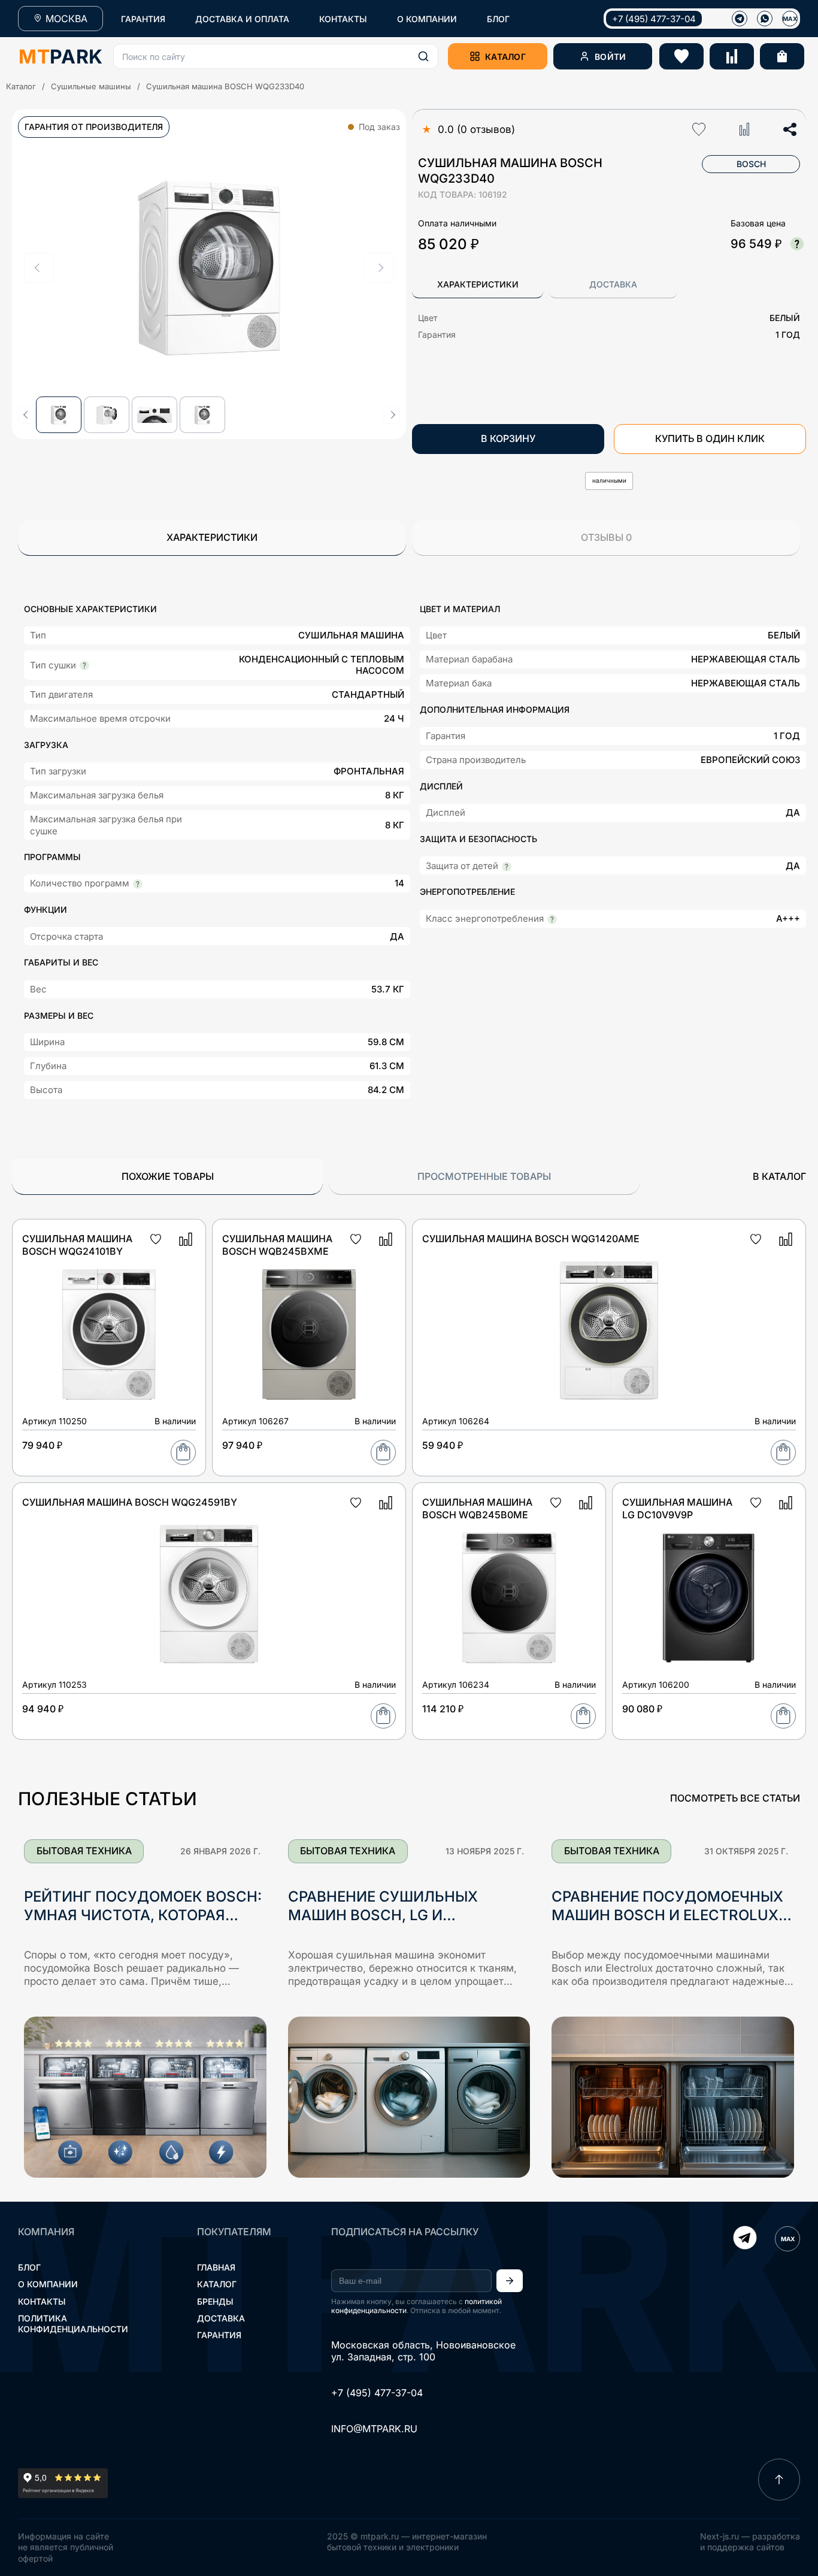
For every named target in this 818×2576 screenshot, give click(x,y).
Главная (216, 2267)
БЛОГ (498, 19)
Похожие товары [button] (168, 1176)
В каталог (779, 1176)
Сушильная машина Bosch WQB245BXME (277, 1245)
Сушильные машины (91, 86)
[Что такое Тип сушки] (84, 665)
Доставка (221, 2318)
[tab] (478, 285)
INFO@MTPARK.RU (374, 2429)
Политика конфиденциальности (73, 2324)
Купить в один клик (710, 438)
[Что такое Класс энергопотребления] (552, 919)
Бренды (215, 2301)
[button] (276, 56)
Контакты (42, 2301)
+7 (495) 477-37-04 (654, 19)
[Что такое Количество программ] (138, 884)
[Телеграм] (740, 19)
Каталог (21, 86)
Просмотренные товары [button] (484, 1176)
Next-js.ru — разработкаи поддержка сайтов (750, 2542)
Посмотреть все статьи (735, 1798)
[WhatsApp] (765, 19)
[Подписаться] (510, 2281)
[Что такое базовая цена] (797, 244)
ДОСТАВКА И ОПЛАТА (242, 19)
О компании (48, 2284)
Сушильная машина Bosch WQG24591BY (130, 1502)
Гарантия (219, 2335)
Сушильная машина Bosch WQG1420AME (531, 1239)
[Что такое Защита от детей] (507, 867)
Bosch (751, 164)
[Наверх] (779, 2480)
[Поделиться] (790, 129)
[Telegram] (745, 2239)
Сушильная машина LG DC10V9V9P (677, 1508)
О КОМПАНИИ (427, 19)
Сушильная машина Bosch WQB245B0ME (477, 1508)
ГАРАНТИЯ (143, 19)
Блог (29, 2267)
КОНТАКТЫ (343, 19)
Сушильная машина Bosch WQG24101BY (77, 1245)
